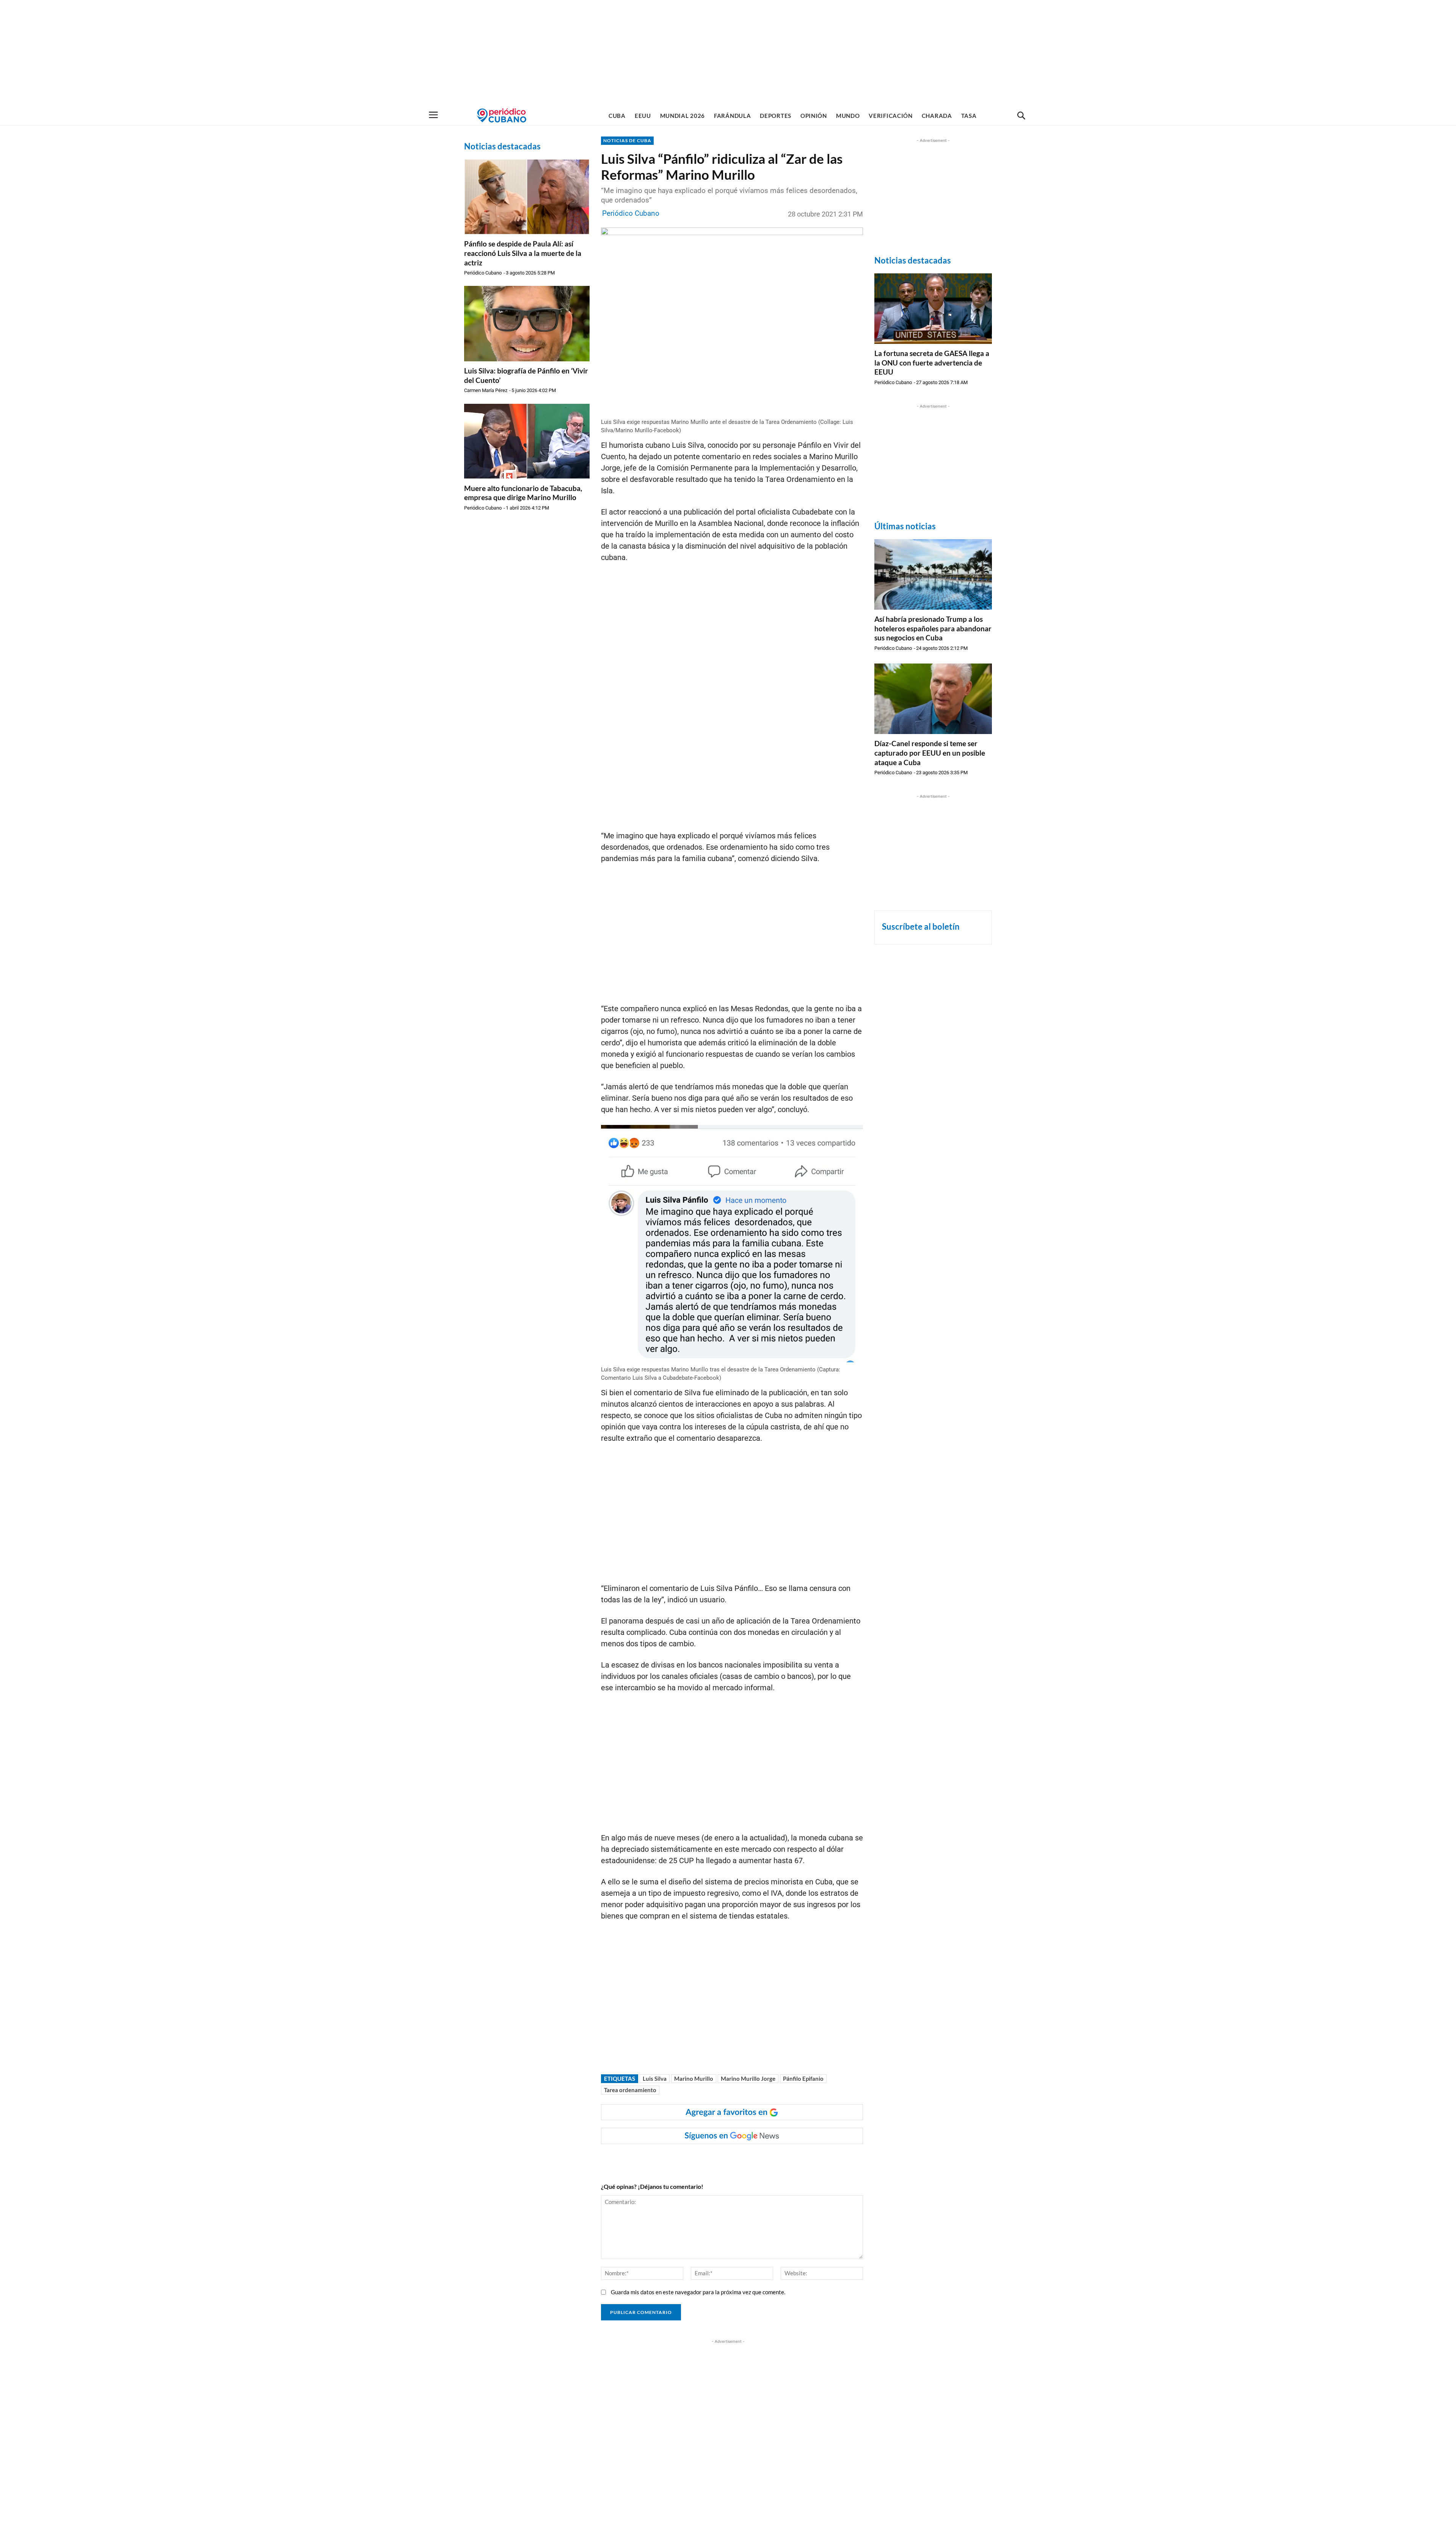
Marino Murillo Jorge (748, 2079)
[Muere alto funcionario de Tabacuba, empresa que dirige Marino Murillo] (527, 441)
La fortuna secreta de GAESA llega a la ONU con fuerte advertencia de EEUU (932, 362)
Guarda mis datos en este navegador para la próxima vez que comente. (698, 2292)
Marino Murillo (694, 2079)
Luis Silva (655, 2079)
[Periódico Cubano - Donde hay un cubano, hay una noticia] (502, 115)
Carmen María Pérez (486, 390)
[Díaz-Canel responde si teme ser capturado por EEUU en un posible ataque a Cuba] (933, 699)
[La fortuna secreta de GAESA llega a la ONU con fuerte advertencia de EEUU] (933, 309)
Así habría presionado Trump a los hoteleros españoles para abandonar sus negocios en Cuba (933, 628)
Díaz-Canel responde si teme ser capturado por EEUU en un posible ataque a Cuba (930, 753)
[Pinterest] (714, 2159)
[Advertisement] (728, 53)
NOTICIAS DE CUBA (627, 140)
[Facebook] (661, 2159)
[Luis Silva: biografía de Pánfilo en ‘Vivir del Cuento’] (527, 323)
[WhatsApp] (679, 2159)
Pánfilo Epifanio (803, 2079)
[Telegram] (731, 2159)
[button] (1021, 116)
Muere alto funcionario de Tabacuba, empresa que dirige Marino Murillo (523, 493)
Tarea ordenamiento (630, 2090)
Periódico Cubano (483, 273)
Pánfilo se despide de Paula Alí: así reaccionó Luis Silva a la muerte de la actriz (523, 253)
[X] (696, 2159)
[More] (749, 2159)
